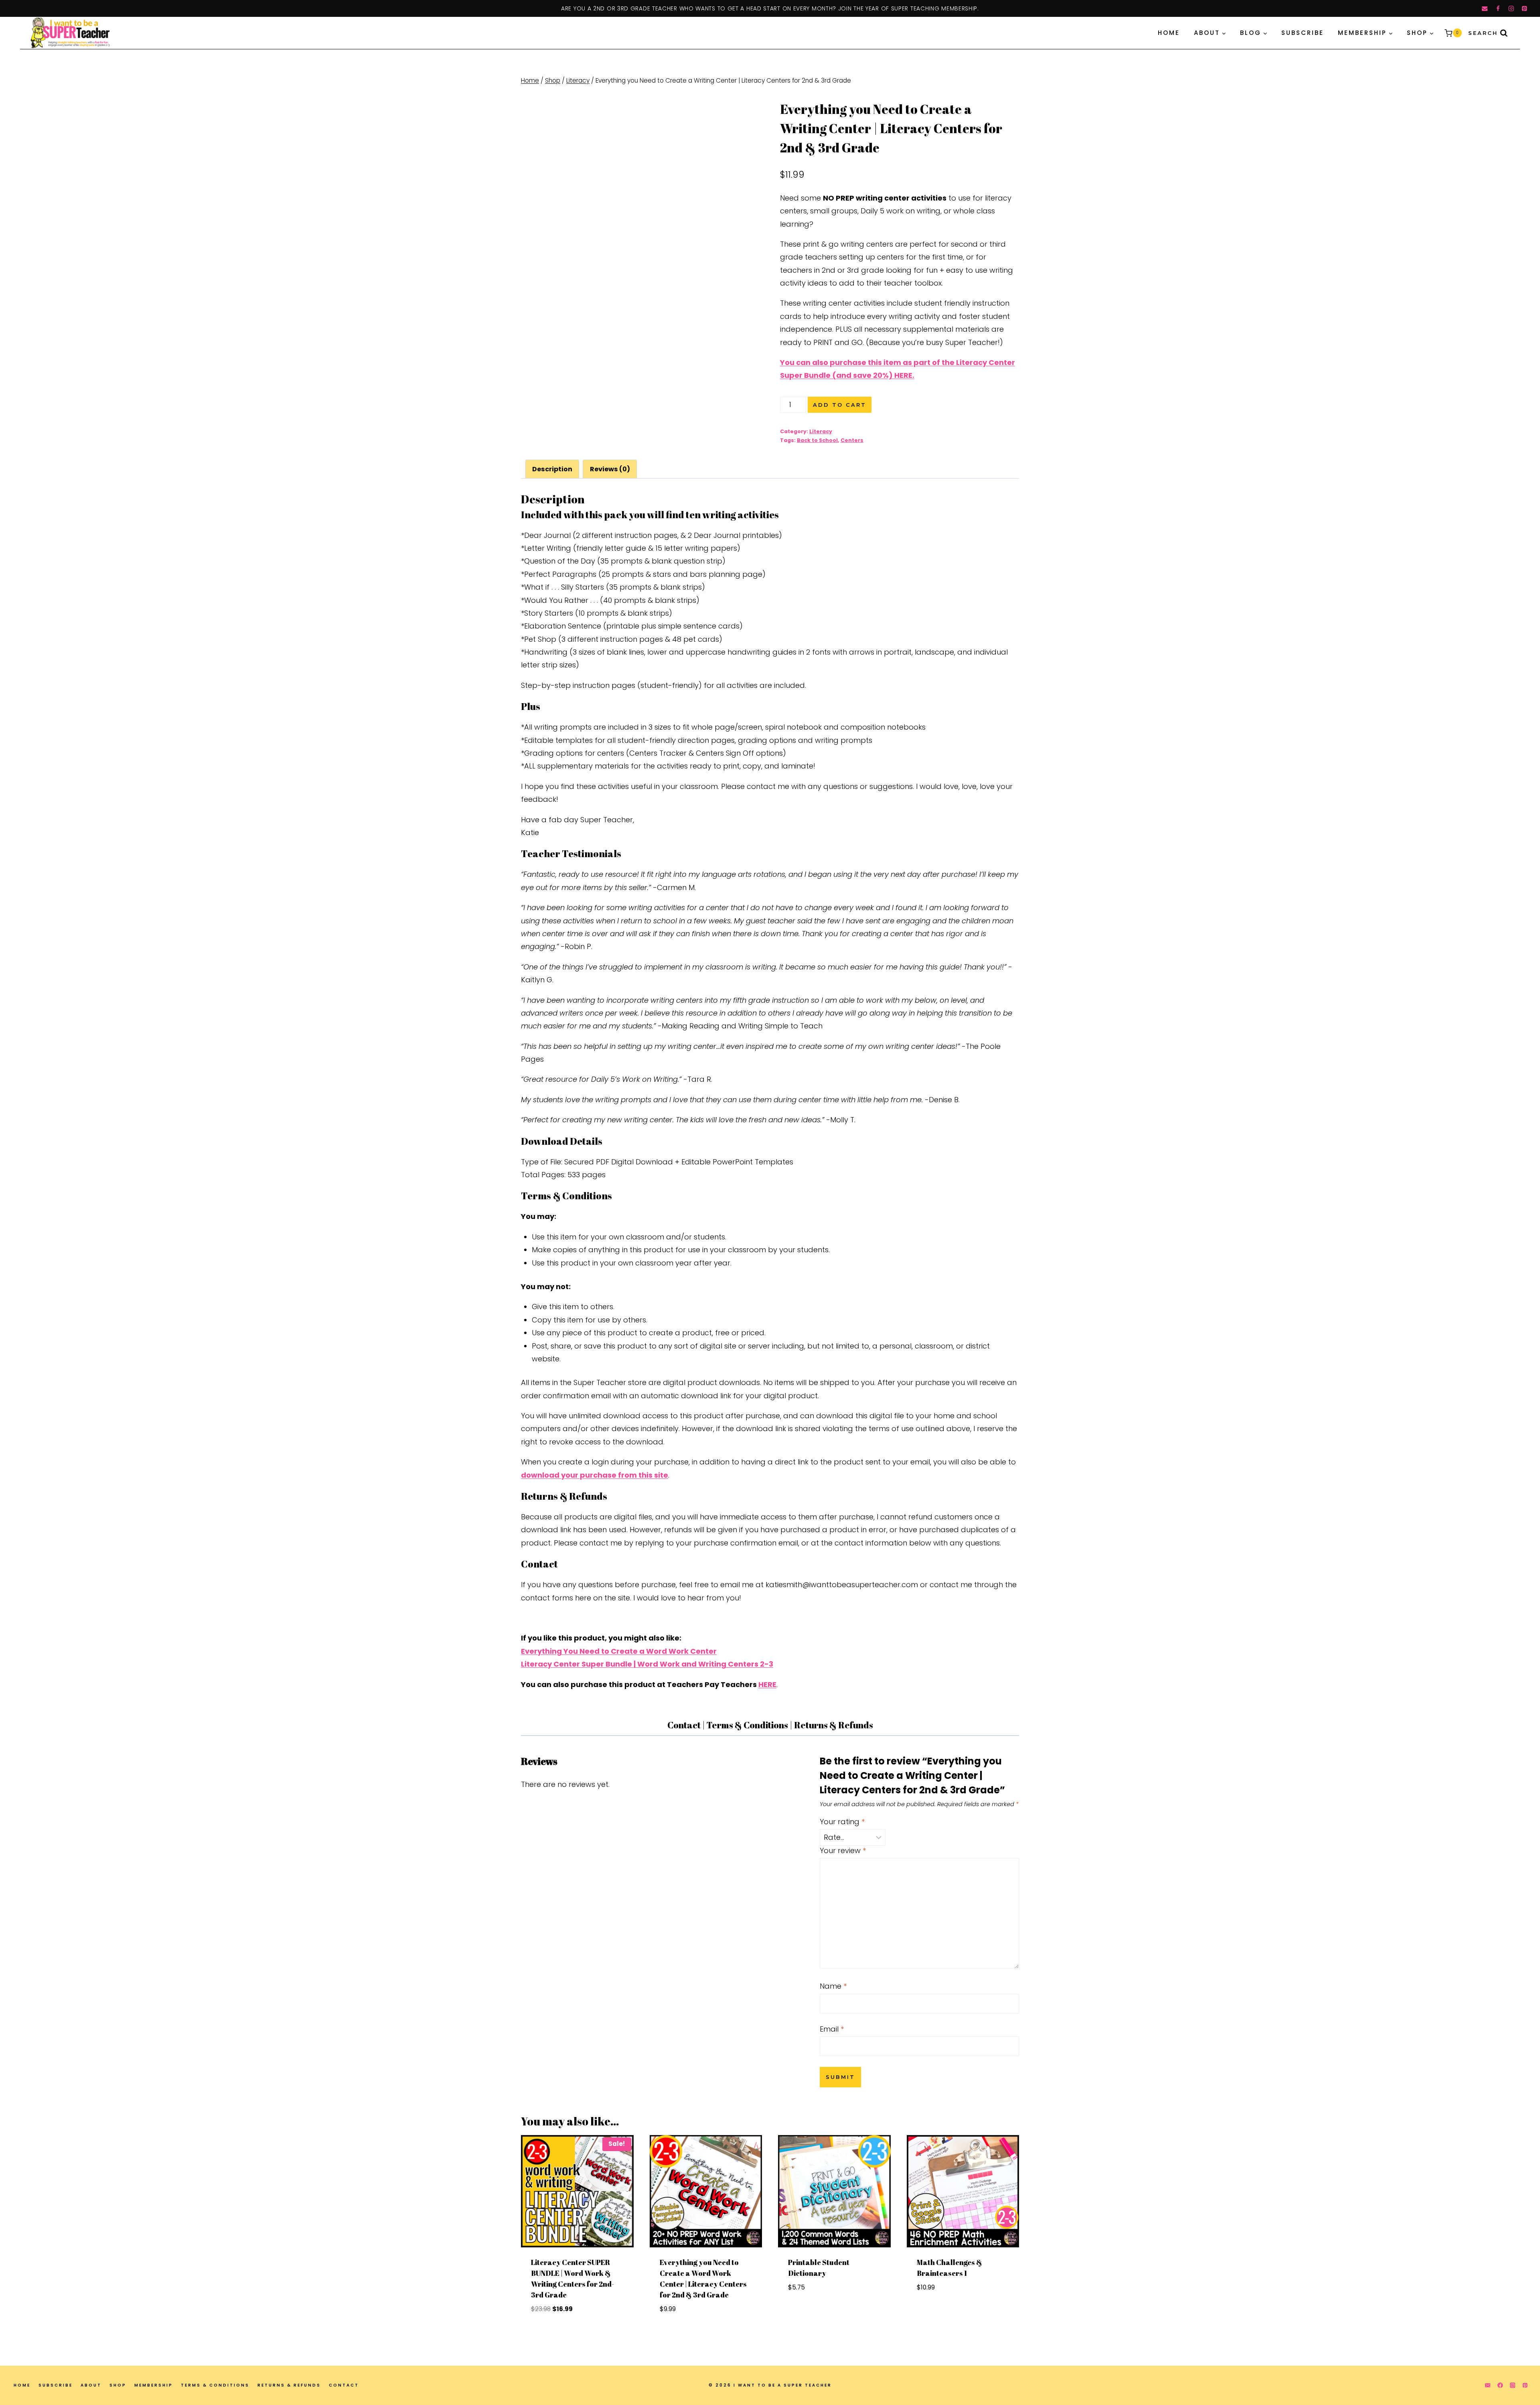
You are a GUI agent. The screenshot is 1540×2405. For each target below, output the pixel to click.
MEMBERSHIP (154, 2385)
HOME (1169, 33)
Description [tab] (552, 469)
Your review (843, 1851)
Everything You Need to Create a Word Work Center (619, 1651)
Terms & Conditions (747, 1725)
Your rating (842, 1822)
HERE (767, 1684)
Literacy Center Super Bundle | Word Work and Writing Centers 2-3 (647, 1664)
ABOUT (91, 2385)
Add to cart (840, 405)
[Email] (1485, 9)
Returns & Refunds (834, 1725)
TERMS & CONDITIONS (215, 2385)
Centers (852, 440)
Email (832, 2029)
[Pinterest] (1525, 9)
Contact (684, 1725)
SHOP (118, 2385)
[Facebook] (1498, 9)
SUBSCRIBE (1303, 33)
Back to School (817, 440)
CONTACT (344, 2385)
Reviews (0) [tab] (610, 469)
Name (833, 1986)
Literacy (821, 431)
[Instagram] (1511, 9)
